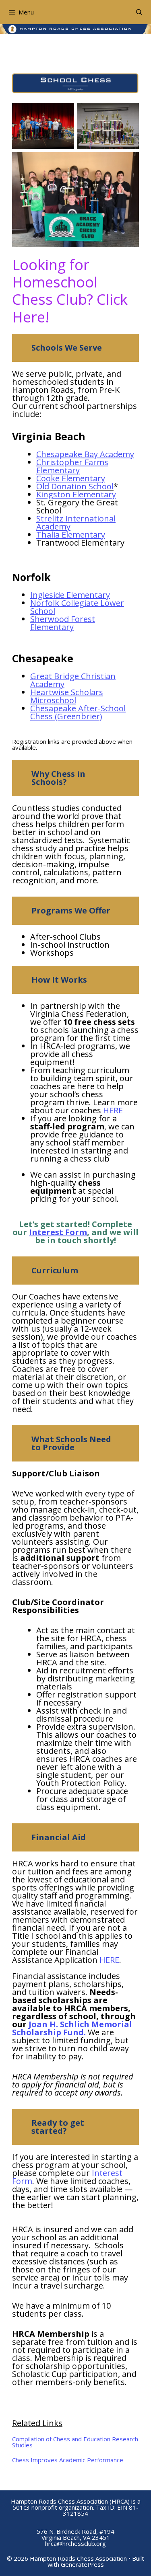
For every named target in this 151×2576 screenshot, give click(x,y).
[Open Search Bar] (139, 12)
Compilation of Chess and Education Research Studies (75, 2442)
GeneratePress (82, 2564)
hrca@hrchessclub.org (75, 2543)
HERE (113, 1110)
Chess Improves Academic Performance (68, 2460)
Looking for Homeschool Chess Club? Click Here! (70, 291)
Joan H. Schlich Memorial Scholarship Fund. (72, 2028)
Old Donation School (75, 486)
